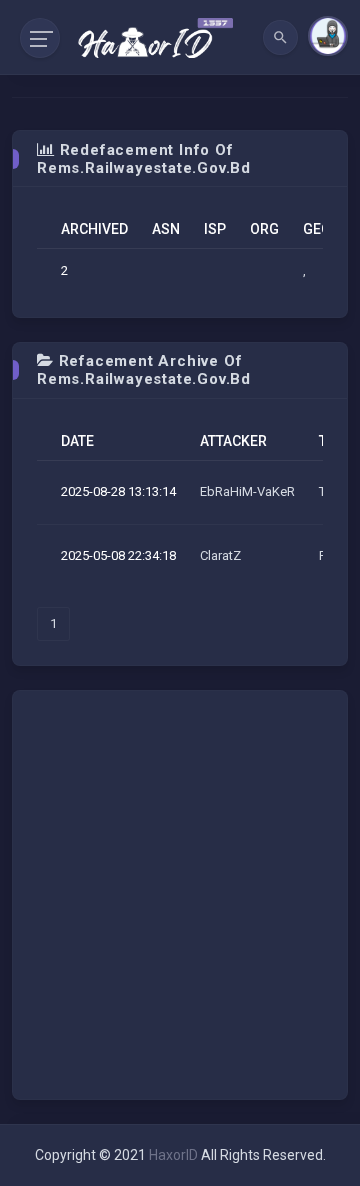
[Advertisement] (180, 895)
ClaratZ (220, 555)
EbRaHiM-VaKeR (247, 491)
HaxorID (173, 1155)
